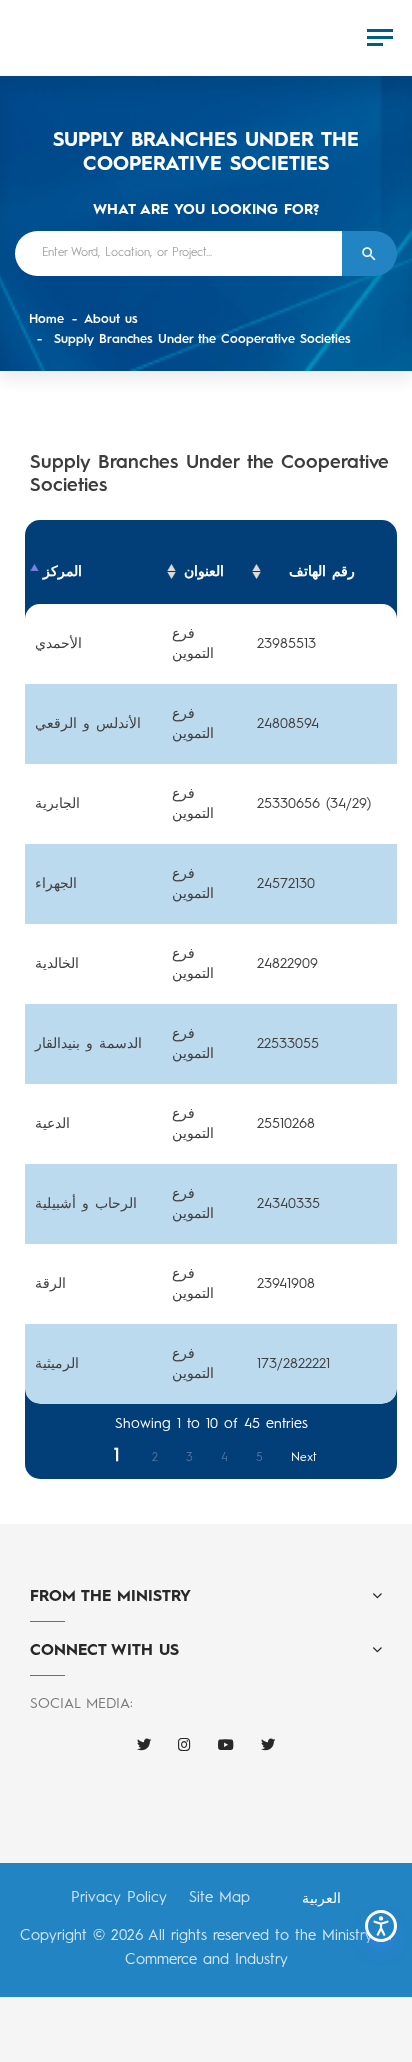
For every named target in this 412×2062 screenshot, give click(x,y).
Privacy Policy (119, 1898)
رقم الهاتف (322, 572)
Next (304, 1458)
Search (369, 253)
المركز (62, 572)
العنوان (204, 572)
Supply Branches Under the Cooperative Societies (200, 339)
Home (46, 319)
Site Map (219, 1898)
